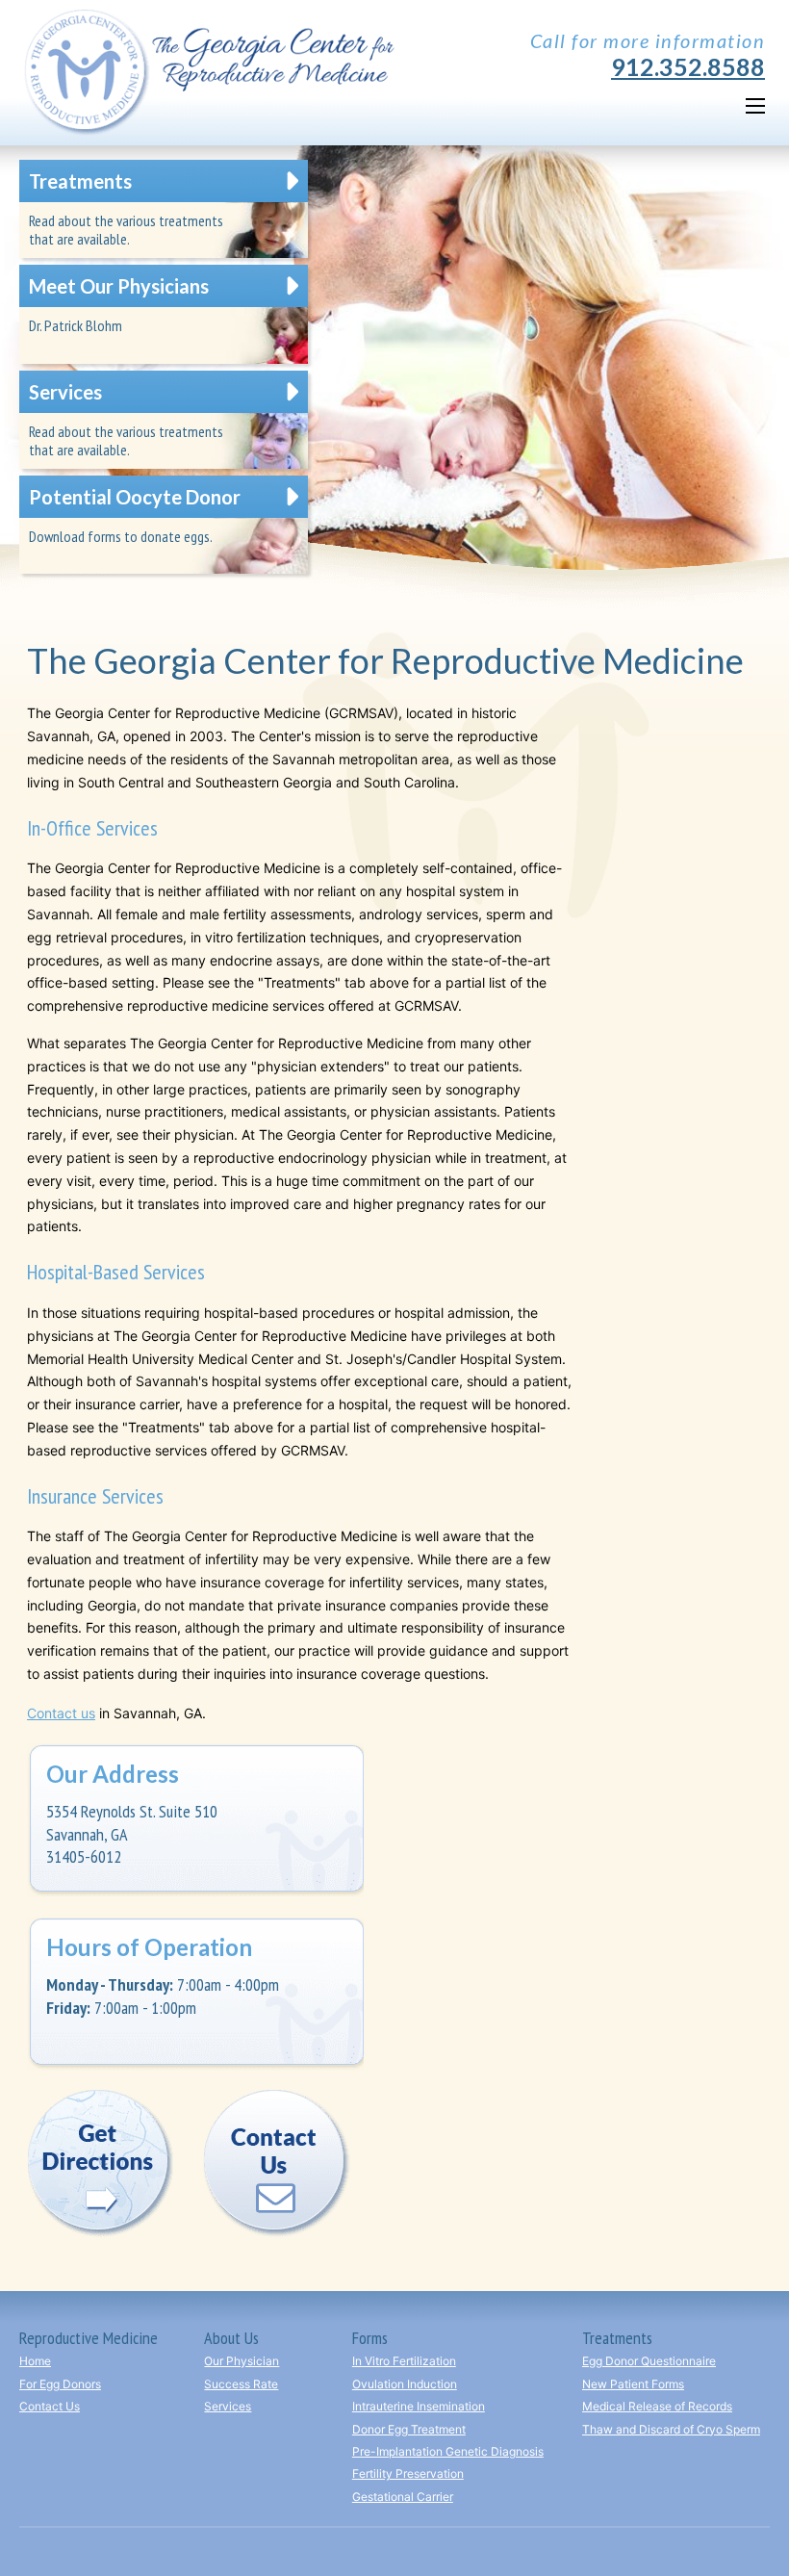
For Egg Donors (60, 2384)
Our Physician (242, 2361)
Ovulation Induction (405, 2384)
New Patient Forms (633, 2384)
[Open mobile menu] (755, 106)
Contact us (61, 1713)
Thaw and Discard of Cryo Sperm (671, 2429)
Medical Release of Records (657, 2406)
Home (35, 2361)
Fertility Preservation (408, 2473)
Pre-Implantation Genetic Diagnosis (448, 2451)
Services (228, 2406)
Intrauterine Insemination (419, 2406)
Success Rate (241, 2384)
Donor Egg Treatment (409, 2429)
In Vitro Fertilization (404, 2361)
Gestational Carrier (403, 2497)
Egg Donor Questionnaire (649, 2361)
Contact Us (50, 2406)
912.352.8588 (688, 67)
